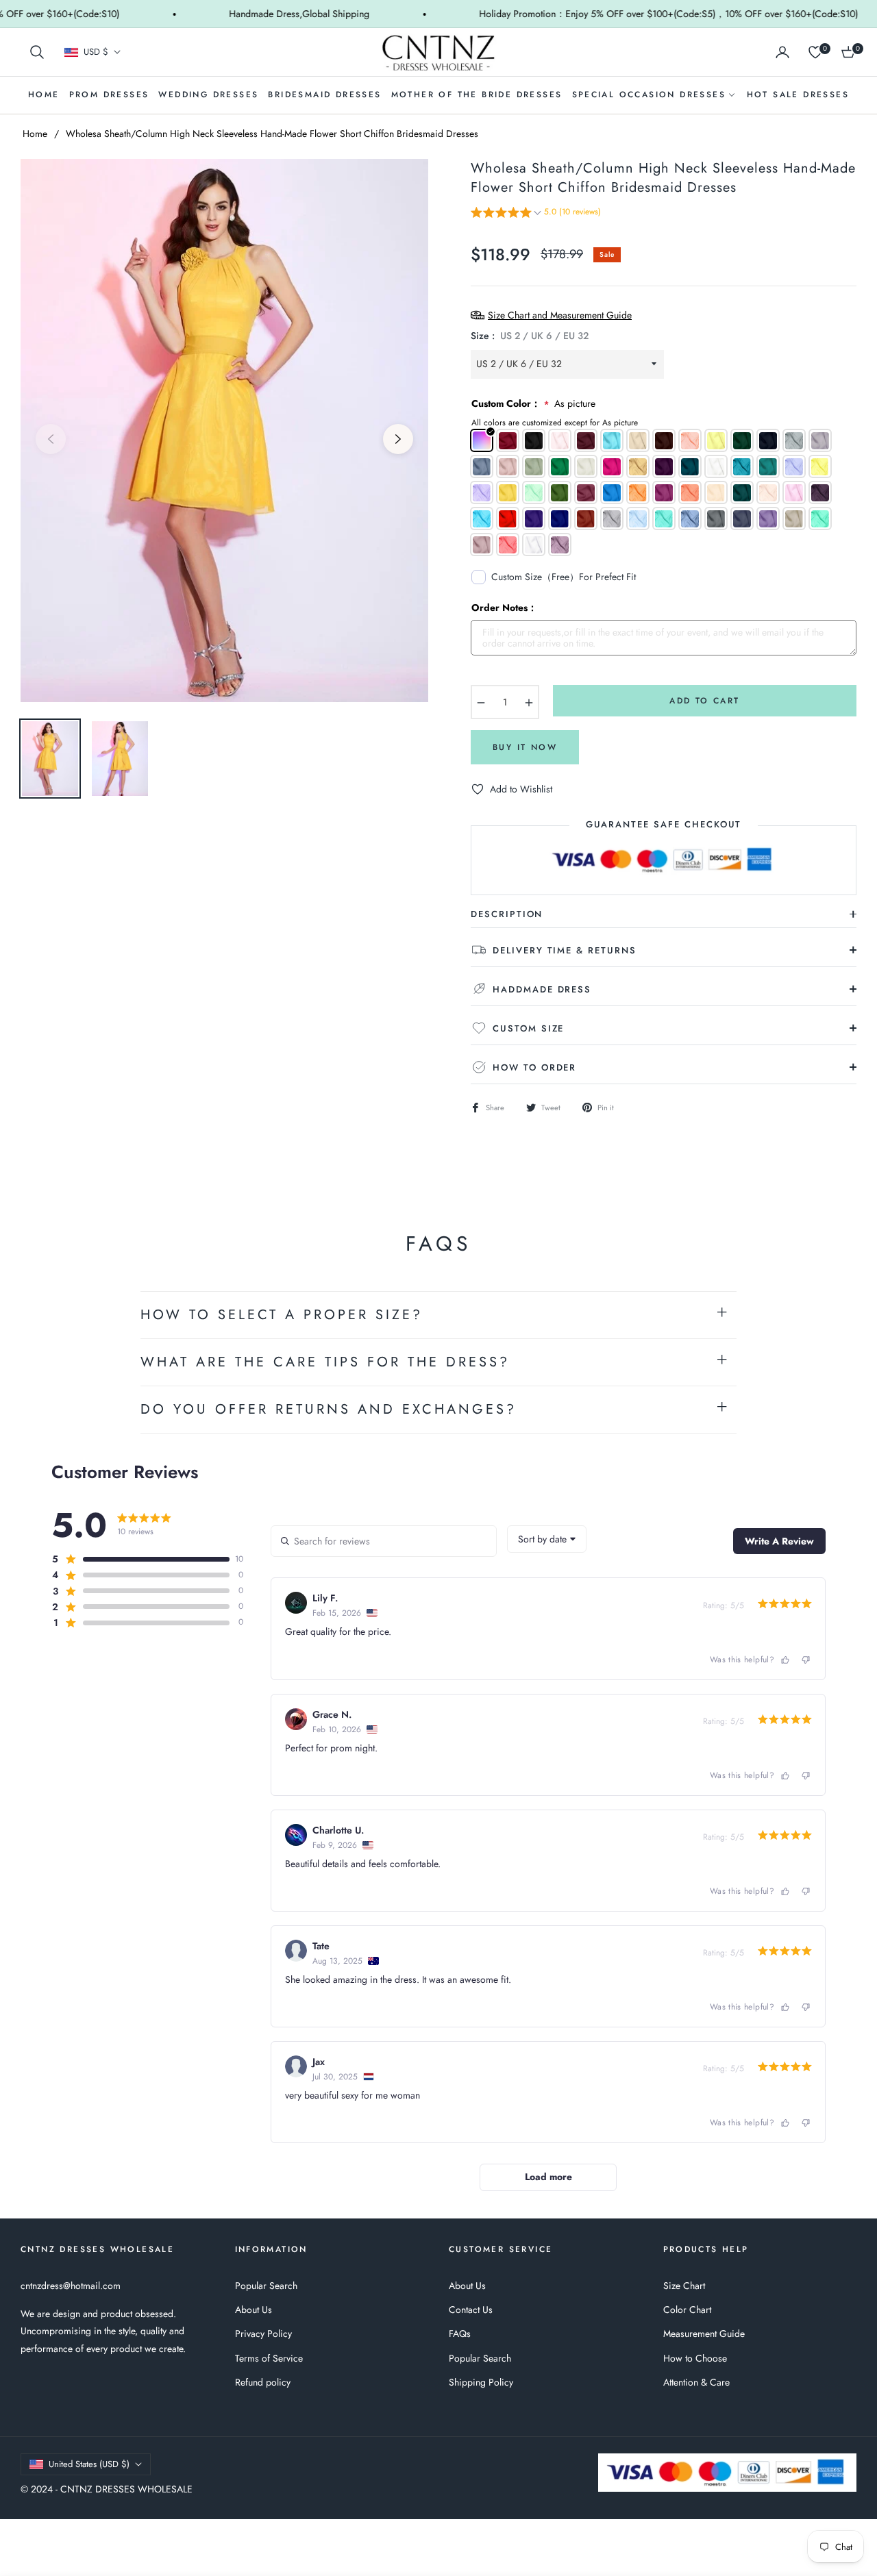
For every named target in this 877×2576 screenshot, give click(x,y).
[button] (37, 52)
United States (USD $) (89, 2464)
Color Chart (687, 2310)
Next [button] (398, 439)
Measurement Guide (704, 2334)
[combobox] (547, 1539)
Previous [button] (51, 439)
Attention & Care (696, 2382)
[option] (224, 430)
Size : (530, 336)
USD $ (96, 52)
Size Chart (684, 2286)
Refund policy (263, 2382)
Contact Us (471, 2310)
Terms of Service (269, 2358)
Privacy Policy (263, 2334)
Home (35, 134)
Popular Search (266, 2286)
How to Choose (695, 2358)
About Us (254, 2310)
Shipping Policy (481, 2382)
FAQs (460, 2334)
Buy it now (525, 747)
